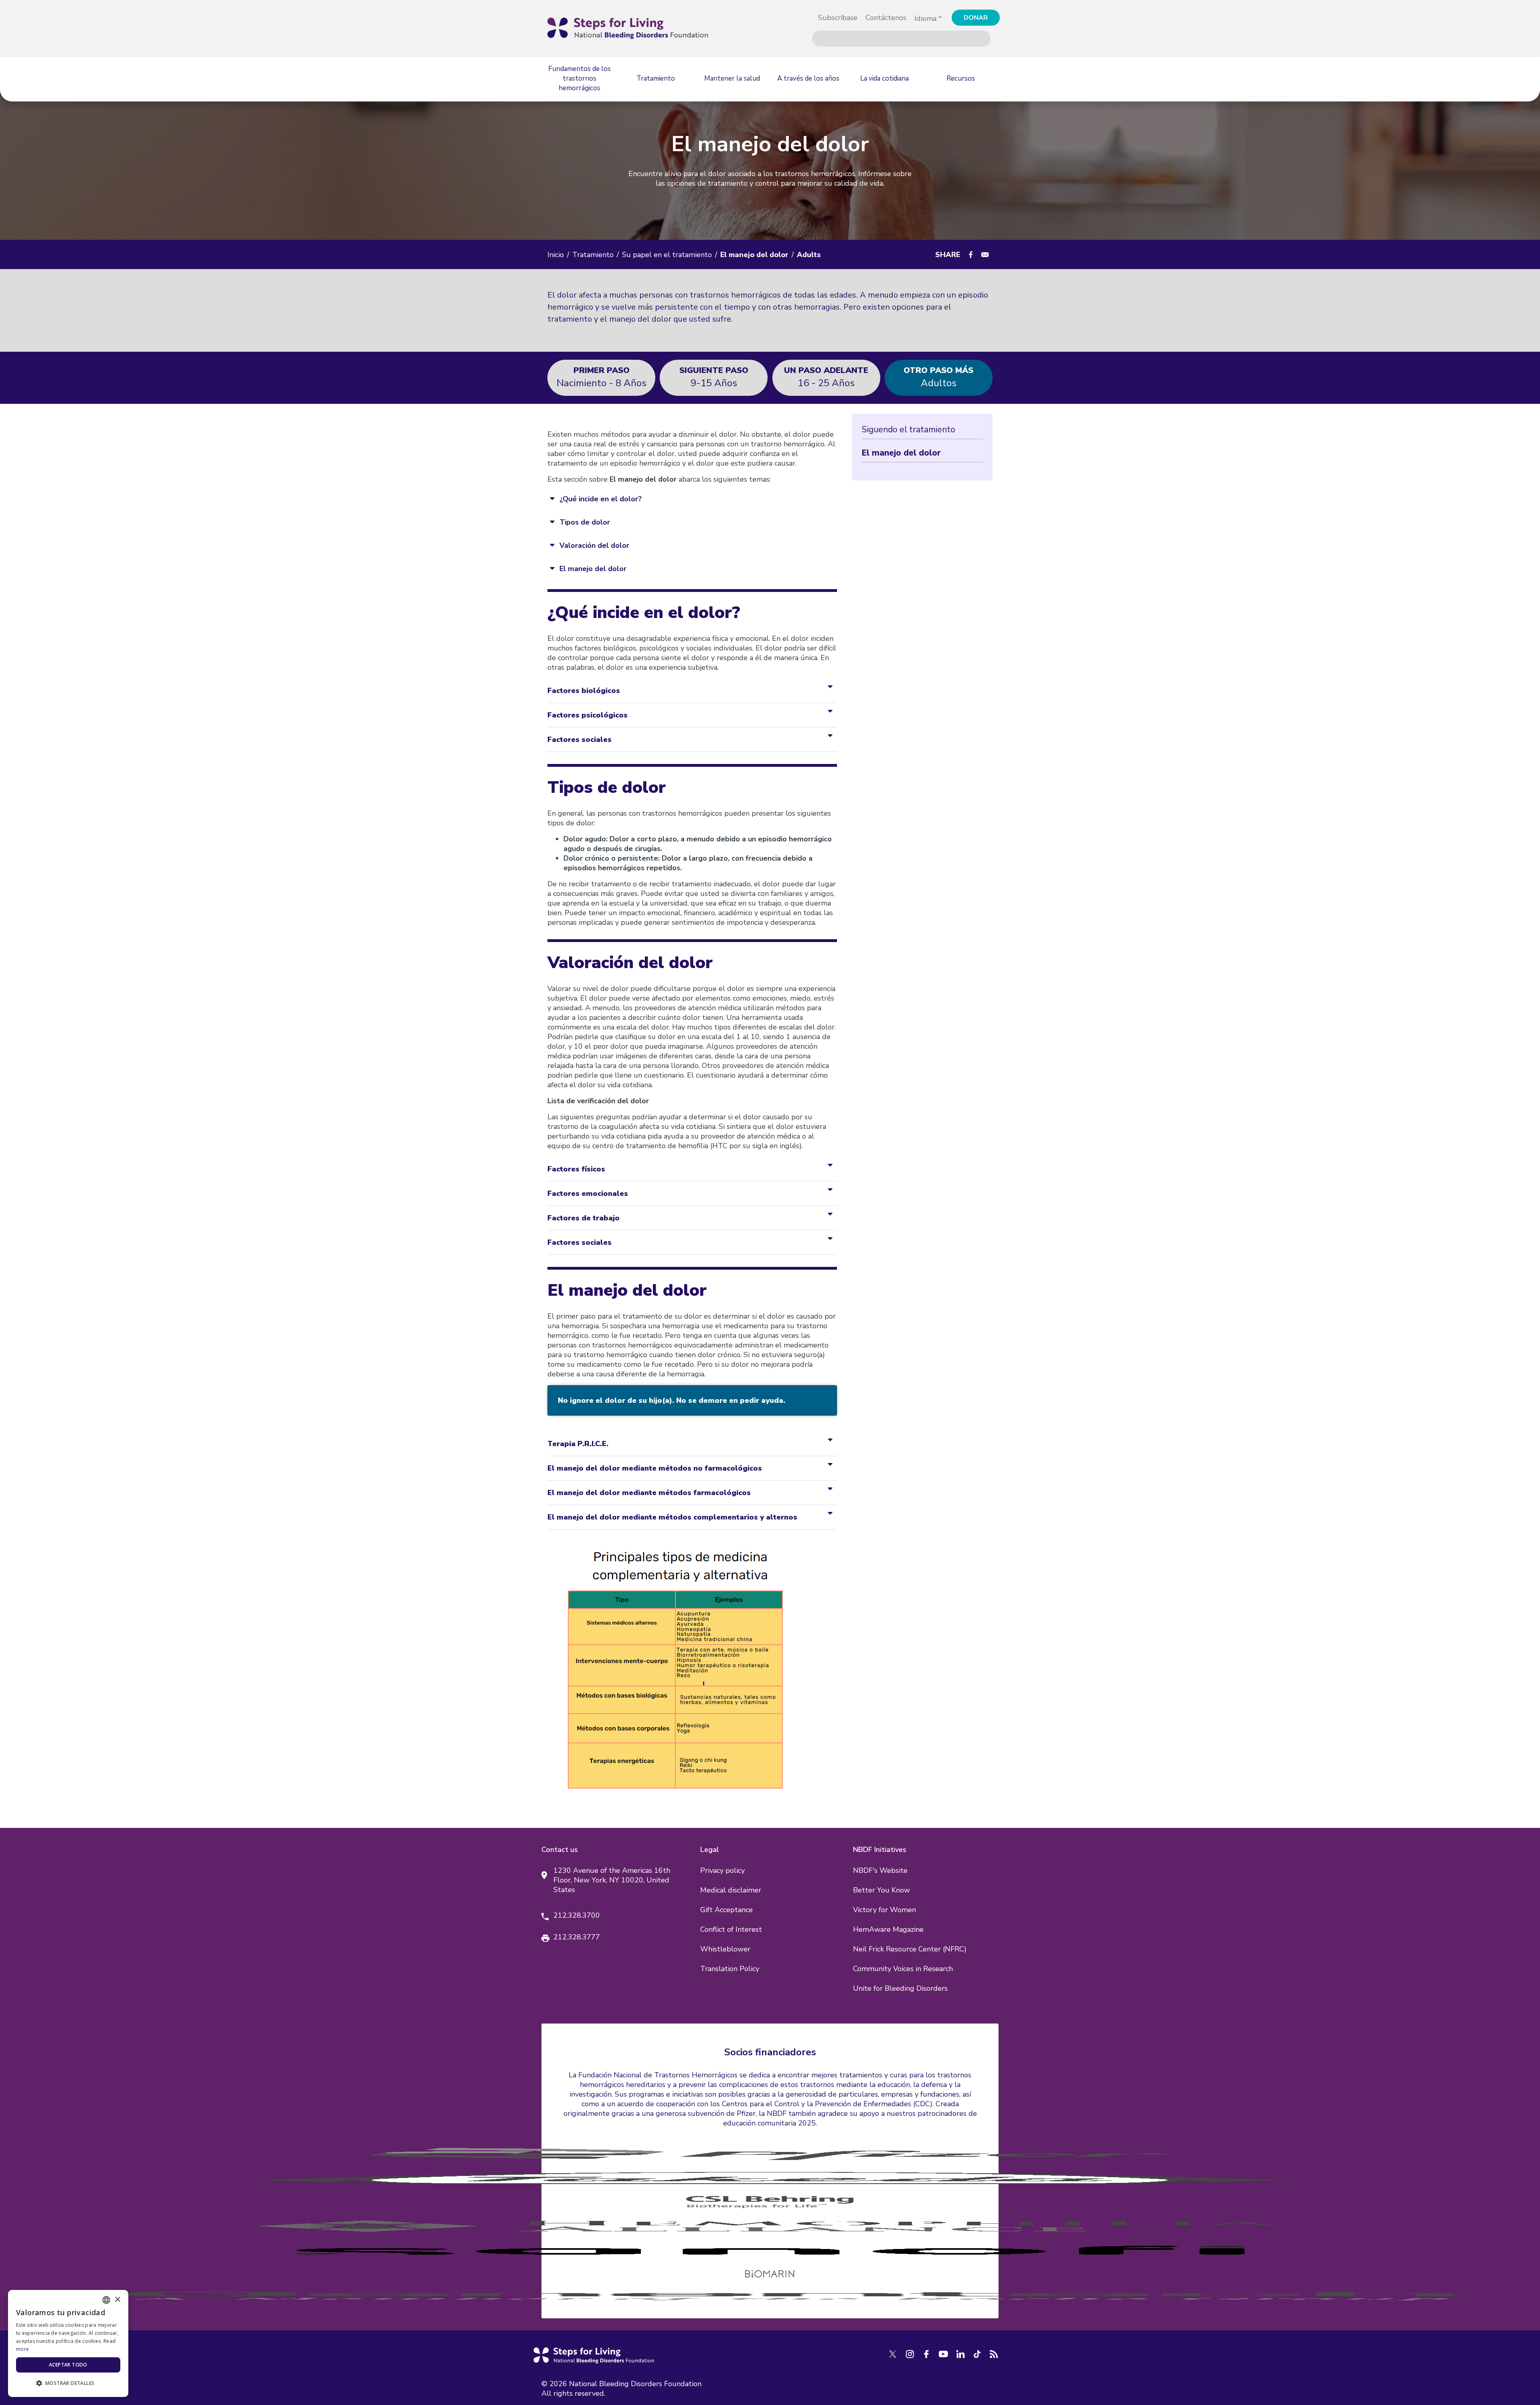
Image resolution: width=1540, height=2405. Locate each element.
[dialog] (68, 2343)
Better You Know (881, 1890)
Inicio (556, 255)
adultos (938, 377)
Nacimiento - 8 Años (602, 377)
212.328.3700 (577, 1915)
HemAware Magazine (888, 1929)
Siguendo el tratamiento (909, 430)
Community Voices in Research (903, 1969)
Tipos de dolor (585, 522)
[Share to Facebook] (971, 255)
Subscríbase (838, 18)
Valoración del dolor (594, 545)
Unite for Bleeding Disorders (900, 1988)
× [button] (117, 2300)
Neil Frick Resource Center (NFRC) (910, 1949)
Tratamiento (593, 255)
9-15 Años (714, 377)
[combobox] (106, 2300)
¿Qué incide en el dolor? (601, 499)
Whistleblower (725, 1949)
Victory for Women (884, 1910)
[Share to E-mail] (985, 255)
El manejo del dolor (593, 569)
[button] (68, 2383)
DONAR (976, 18)
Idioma (925, 18)
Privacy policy (722, 1870)
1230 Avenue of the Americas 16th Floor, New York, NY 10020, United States (612, 1880)
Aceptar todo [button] (68, 2365)
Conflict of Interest (731, 1929)
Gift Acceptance (726, 1910)
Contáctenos (886, 18)
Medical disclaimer (731, 1890)
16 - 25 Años (826, 377)
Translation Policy (730, 1969)
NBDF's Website (880, 1870)
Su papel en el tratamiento (667, 255)
